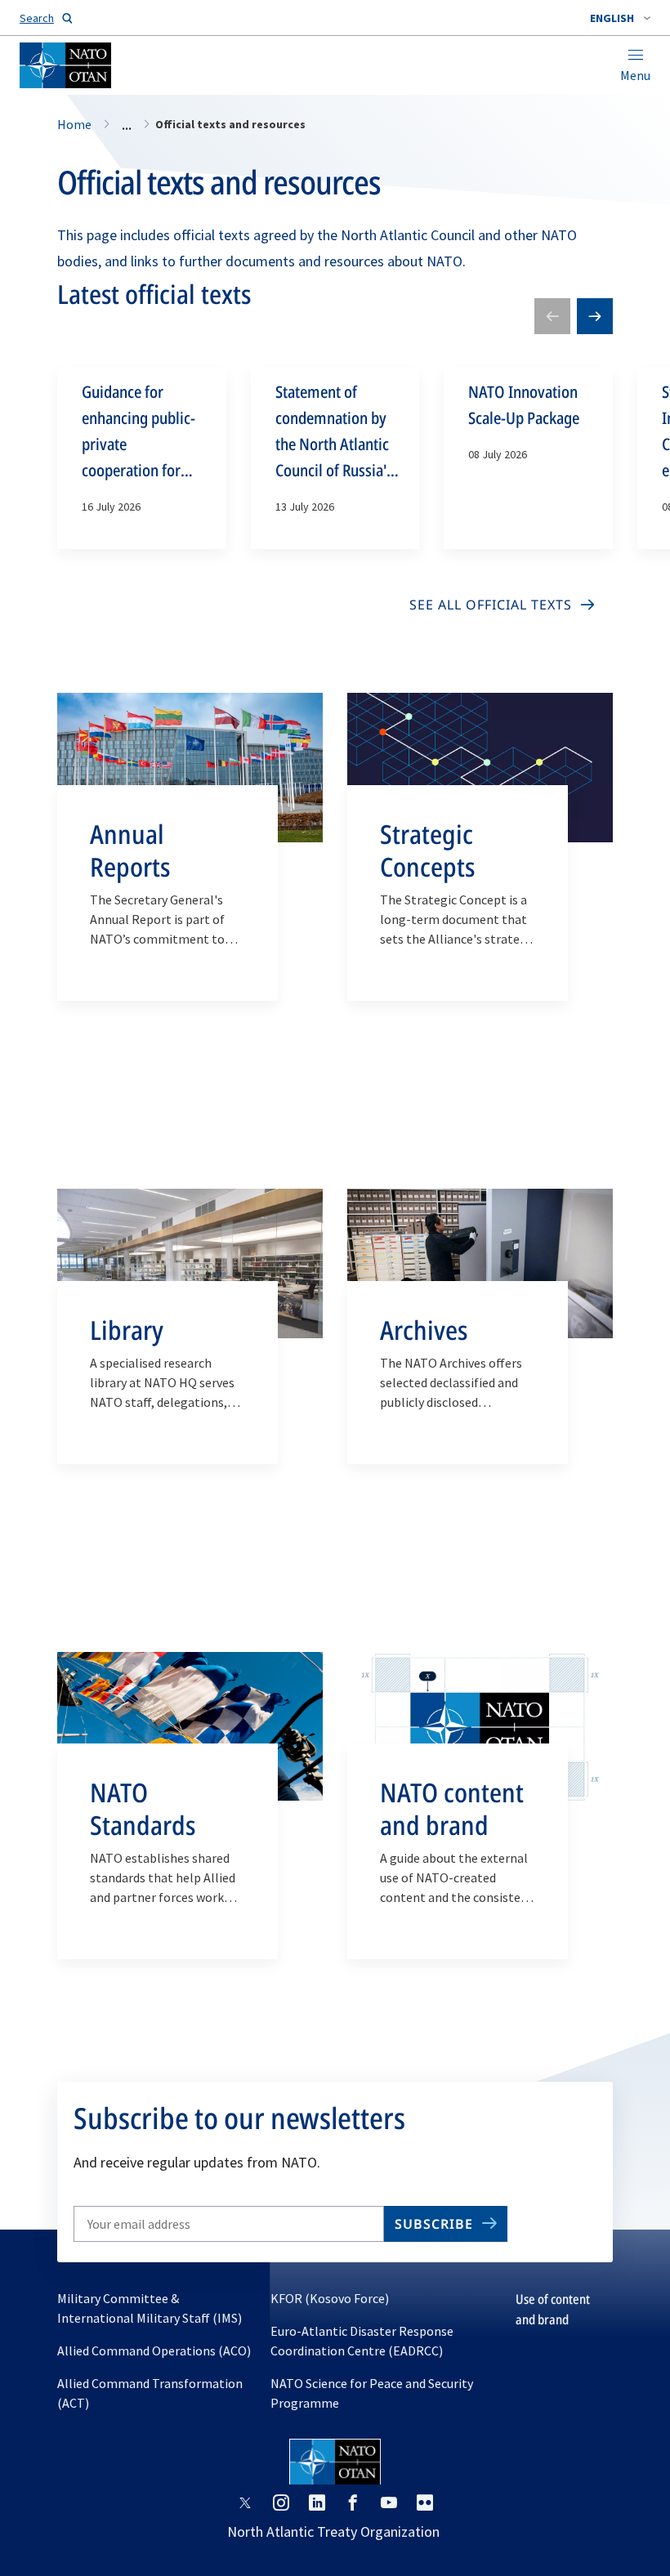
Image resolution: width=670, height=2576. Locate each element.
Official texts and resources (219, 182)
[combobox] (620, 18)
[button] (620, 18)
